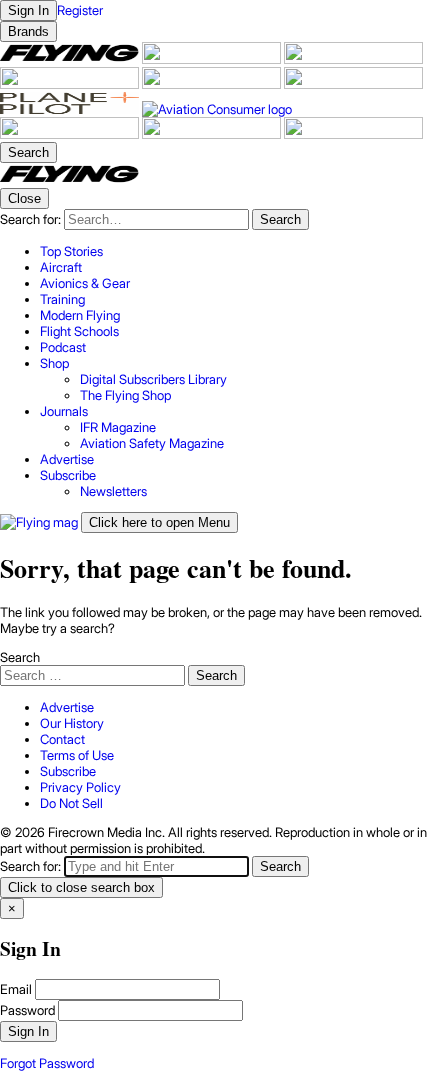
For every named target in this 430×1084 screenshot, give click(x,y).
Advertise (67, 707)
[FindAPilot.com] (213, 134)
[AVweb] (71, 84)
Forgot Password (47, 1063)
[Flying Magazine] (71, 59)
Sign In (28, 1031)
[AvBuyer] (213, 84)
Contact (62, 739)
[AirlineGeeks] (353, 59)
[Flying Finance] (71, 134)
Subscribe (68, 771)
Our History (72, 723)
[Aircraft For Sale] (213, 59)
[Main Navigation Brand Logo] (69, 180)
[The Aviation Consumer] (217, 109)
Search (20, 657)
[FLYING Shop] (353, 134)
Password (27, 1010)
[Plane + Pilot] (71, 109)
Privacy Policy (80, 787)
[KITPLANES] (353, 84)
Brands (28, 31)
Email (16, 989)
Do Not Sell (71, 803)
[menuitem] (235, 251)
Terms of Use (77, 755)
